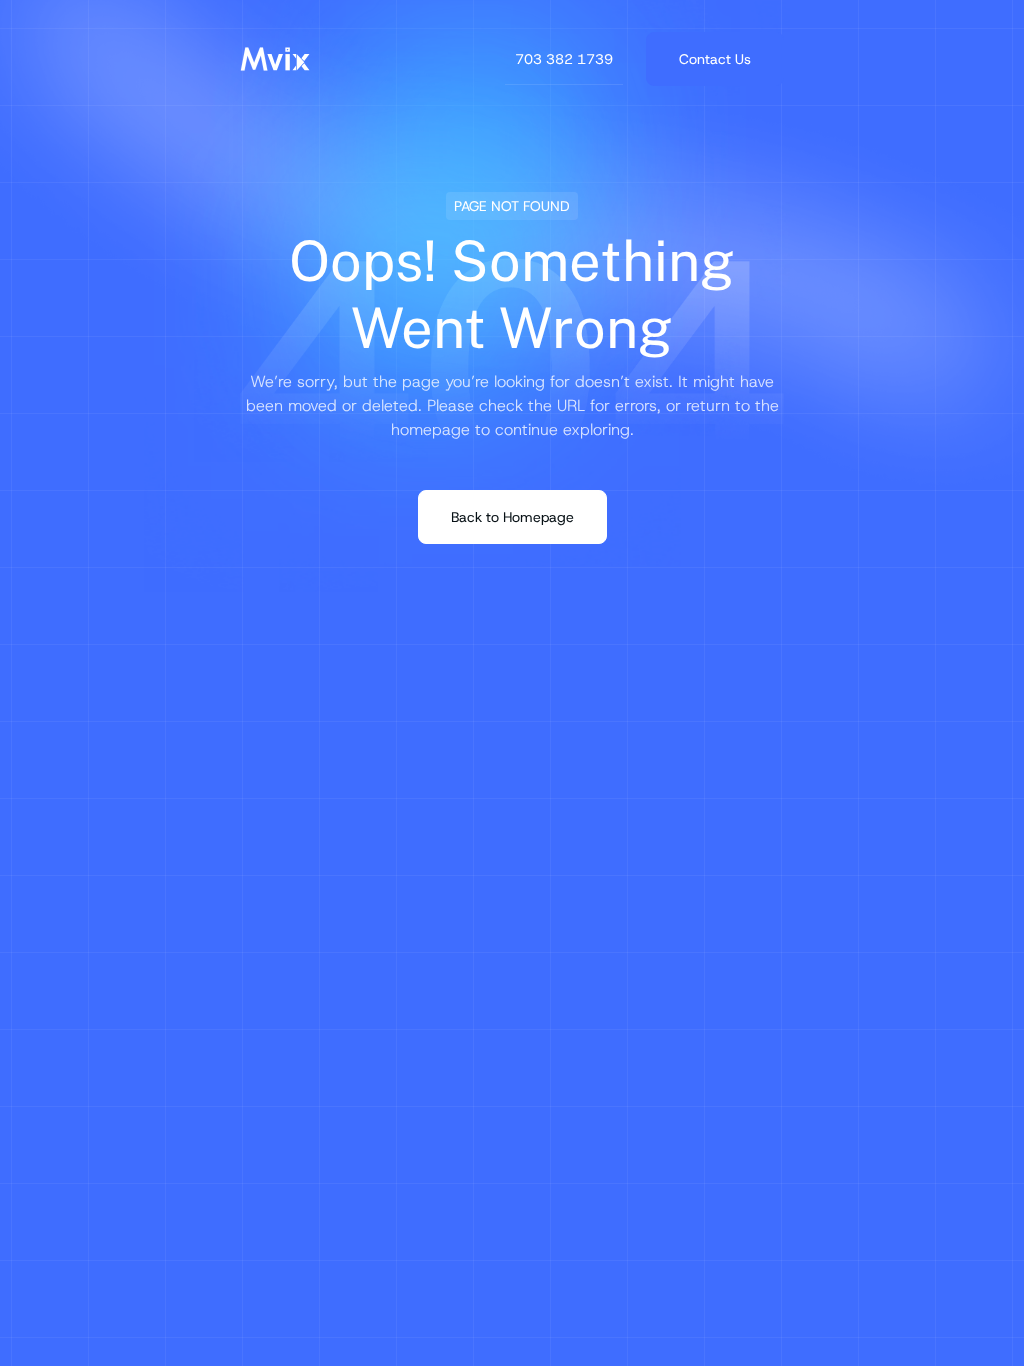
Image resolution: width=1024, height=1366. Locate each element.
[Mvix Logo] (275, 59)
